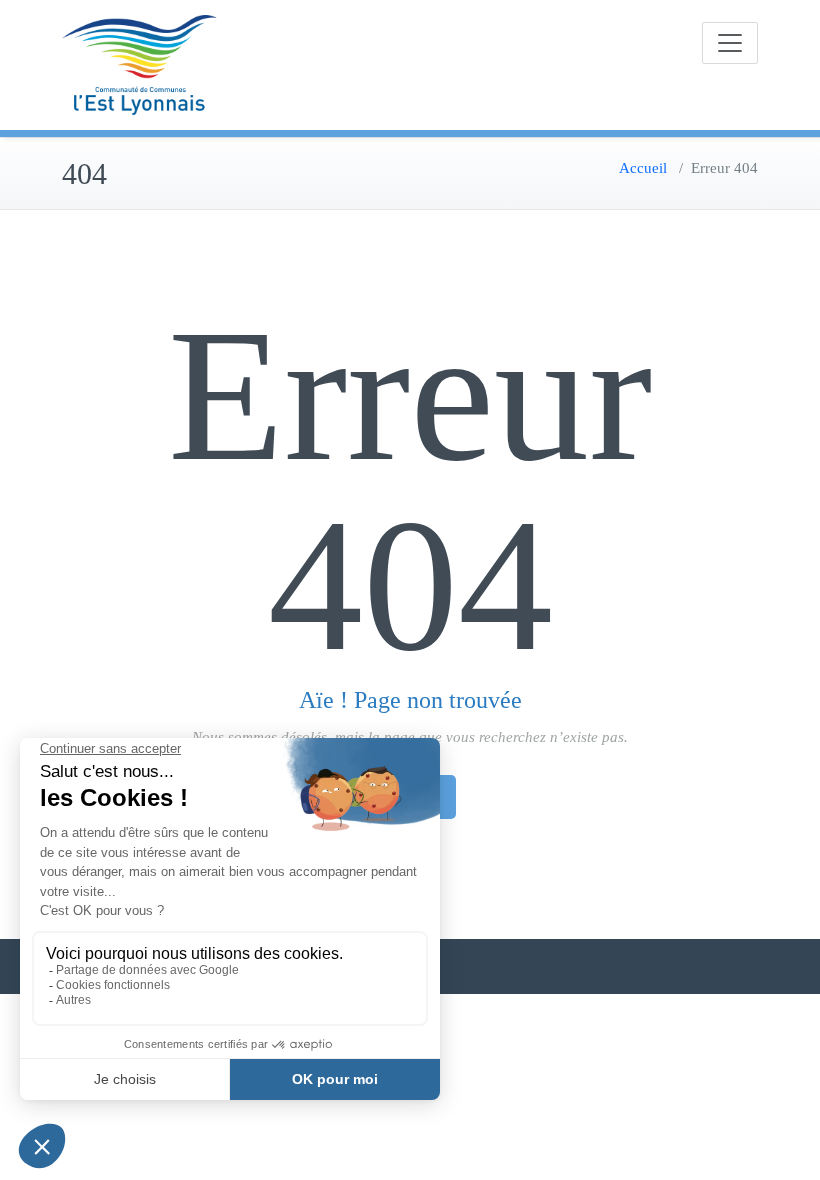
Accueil (643, 168)
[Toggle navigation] (730, 43)
